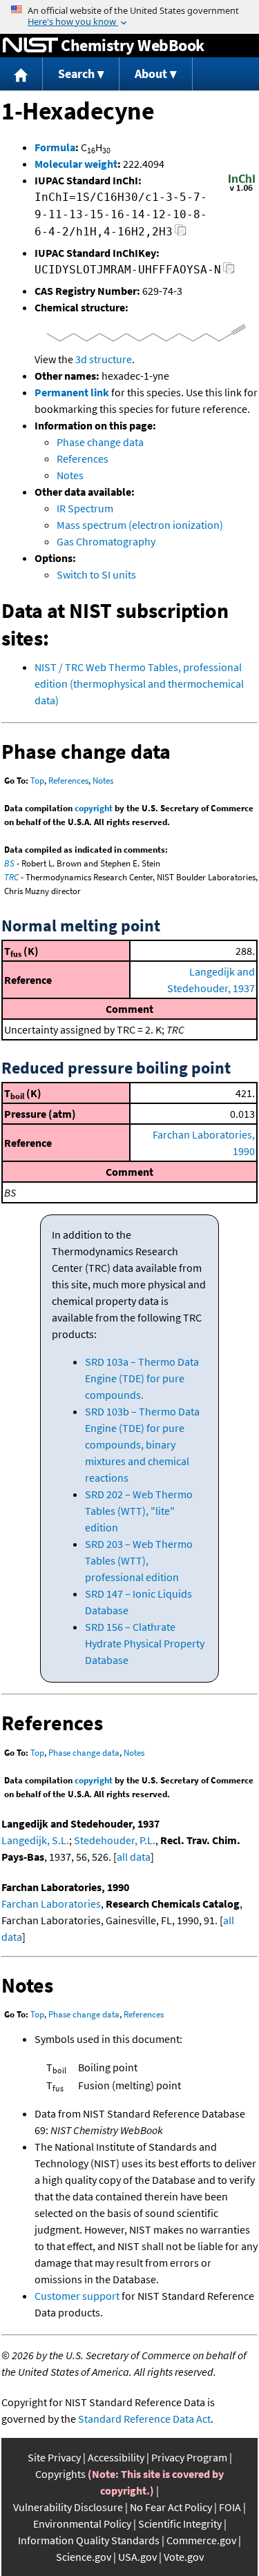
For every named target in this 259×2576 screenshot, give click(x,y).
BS (9, 863)
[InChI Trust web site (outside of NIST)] (242, 190)
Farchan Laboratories (51, 1904)
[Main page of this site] (21, 74)
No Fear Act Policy (171, 2507)
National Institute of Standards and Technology (30, 46)
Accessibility (116, 2457)
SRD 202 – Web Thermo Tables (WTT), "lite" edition (139, 1511)
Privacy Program (189, 2457)
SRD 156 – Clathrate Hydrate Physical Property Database (145, 1643)
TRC (11, 877)
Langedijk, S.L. (35, 1840)
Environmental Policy (82, 2524)
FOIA (230, 2507)
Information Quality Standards (89, 2540)
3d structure (104, 359)
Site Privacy (54, 2457)
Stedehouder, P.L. (115, 1840)
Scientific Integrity (180, 2524)
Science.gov (84, 2557)
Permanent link (72, 392)
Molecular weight (76, 164)
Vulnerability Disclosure (68, 2507)
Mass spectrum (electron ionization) (140, 525)
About (151, 74)
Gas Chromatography (106, 541)
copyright (94, 808)
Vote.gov (184, 2557)
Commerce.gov (201, 2540)
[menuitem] (21, 74)
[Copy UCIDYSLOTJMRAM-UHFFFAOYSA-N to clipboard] (229, 272)
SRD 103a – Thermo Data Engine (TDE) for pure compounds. (142, 1378)
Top (37, 781)
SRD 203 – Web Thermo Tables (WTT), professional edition (139, 1560)
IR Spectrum (85, 508)
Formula (55, 147)
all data (134, 1857)
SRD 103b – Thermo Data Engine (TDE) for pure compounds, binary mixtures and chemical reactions (142, 1444)
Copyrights (60, 2474)
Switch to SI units (96, 574)
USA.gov (137, 2557)
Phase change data (100, 442)
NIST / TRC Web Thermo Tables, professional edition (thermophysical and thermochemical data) (139, 684)
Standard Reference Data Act (144, 2419)
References (83, 458)
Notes (70, 475)
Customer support (77, 2296)
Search (76, 74)
